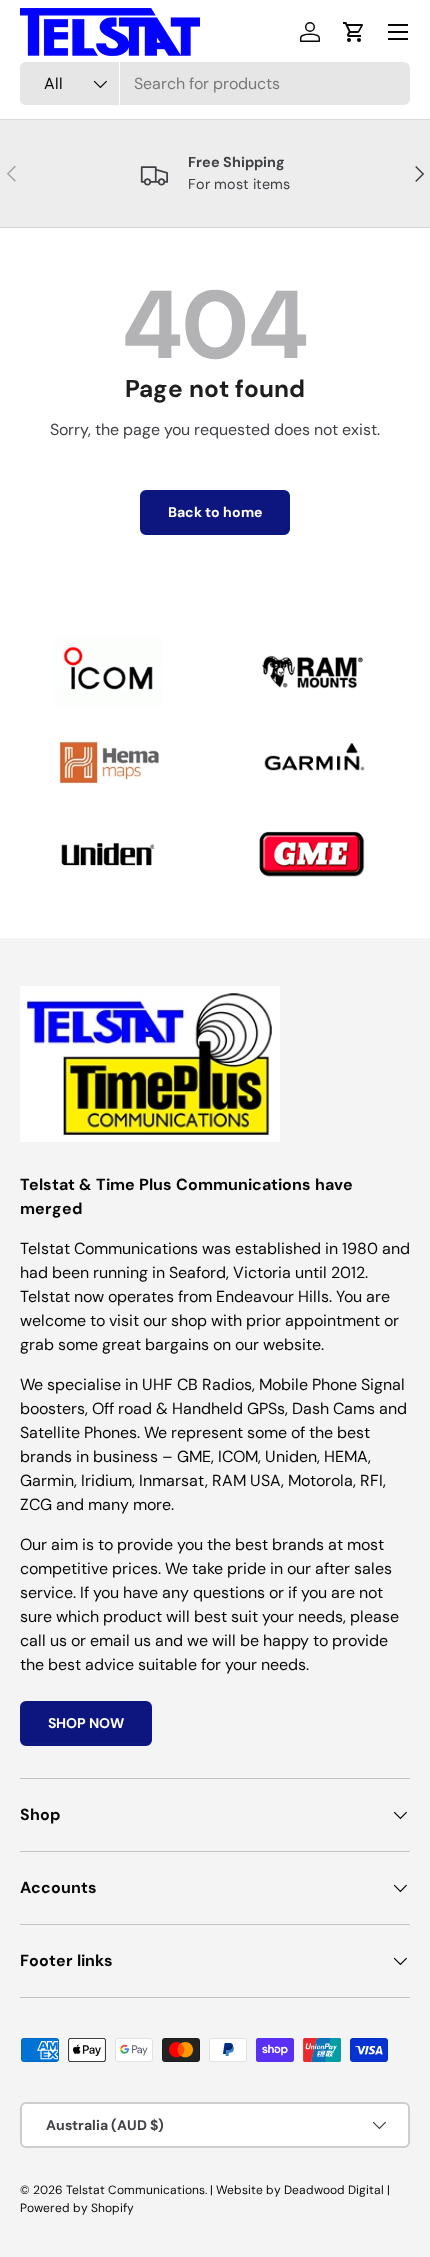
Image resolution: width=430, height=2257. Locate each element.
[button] (354, 32)
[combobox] (215, 83)
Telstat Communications (135, 2190)
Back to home (215, 512)
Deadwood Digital (334, 2190)
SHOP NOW (86, 1723)
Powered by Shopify (77, 2208)
